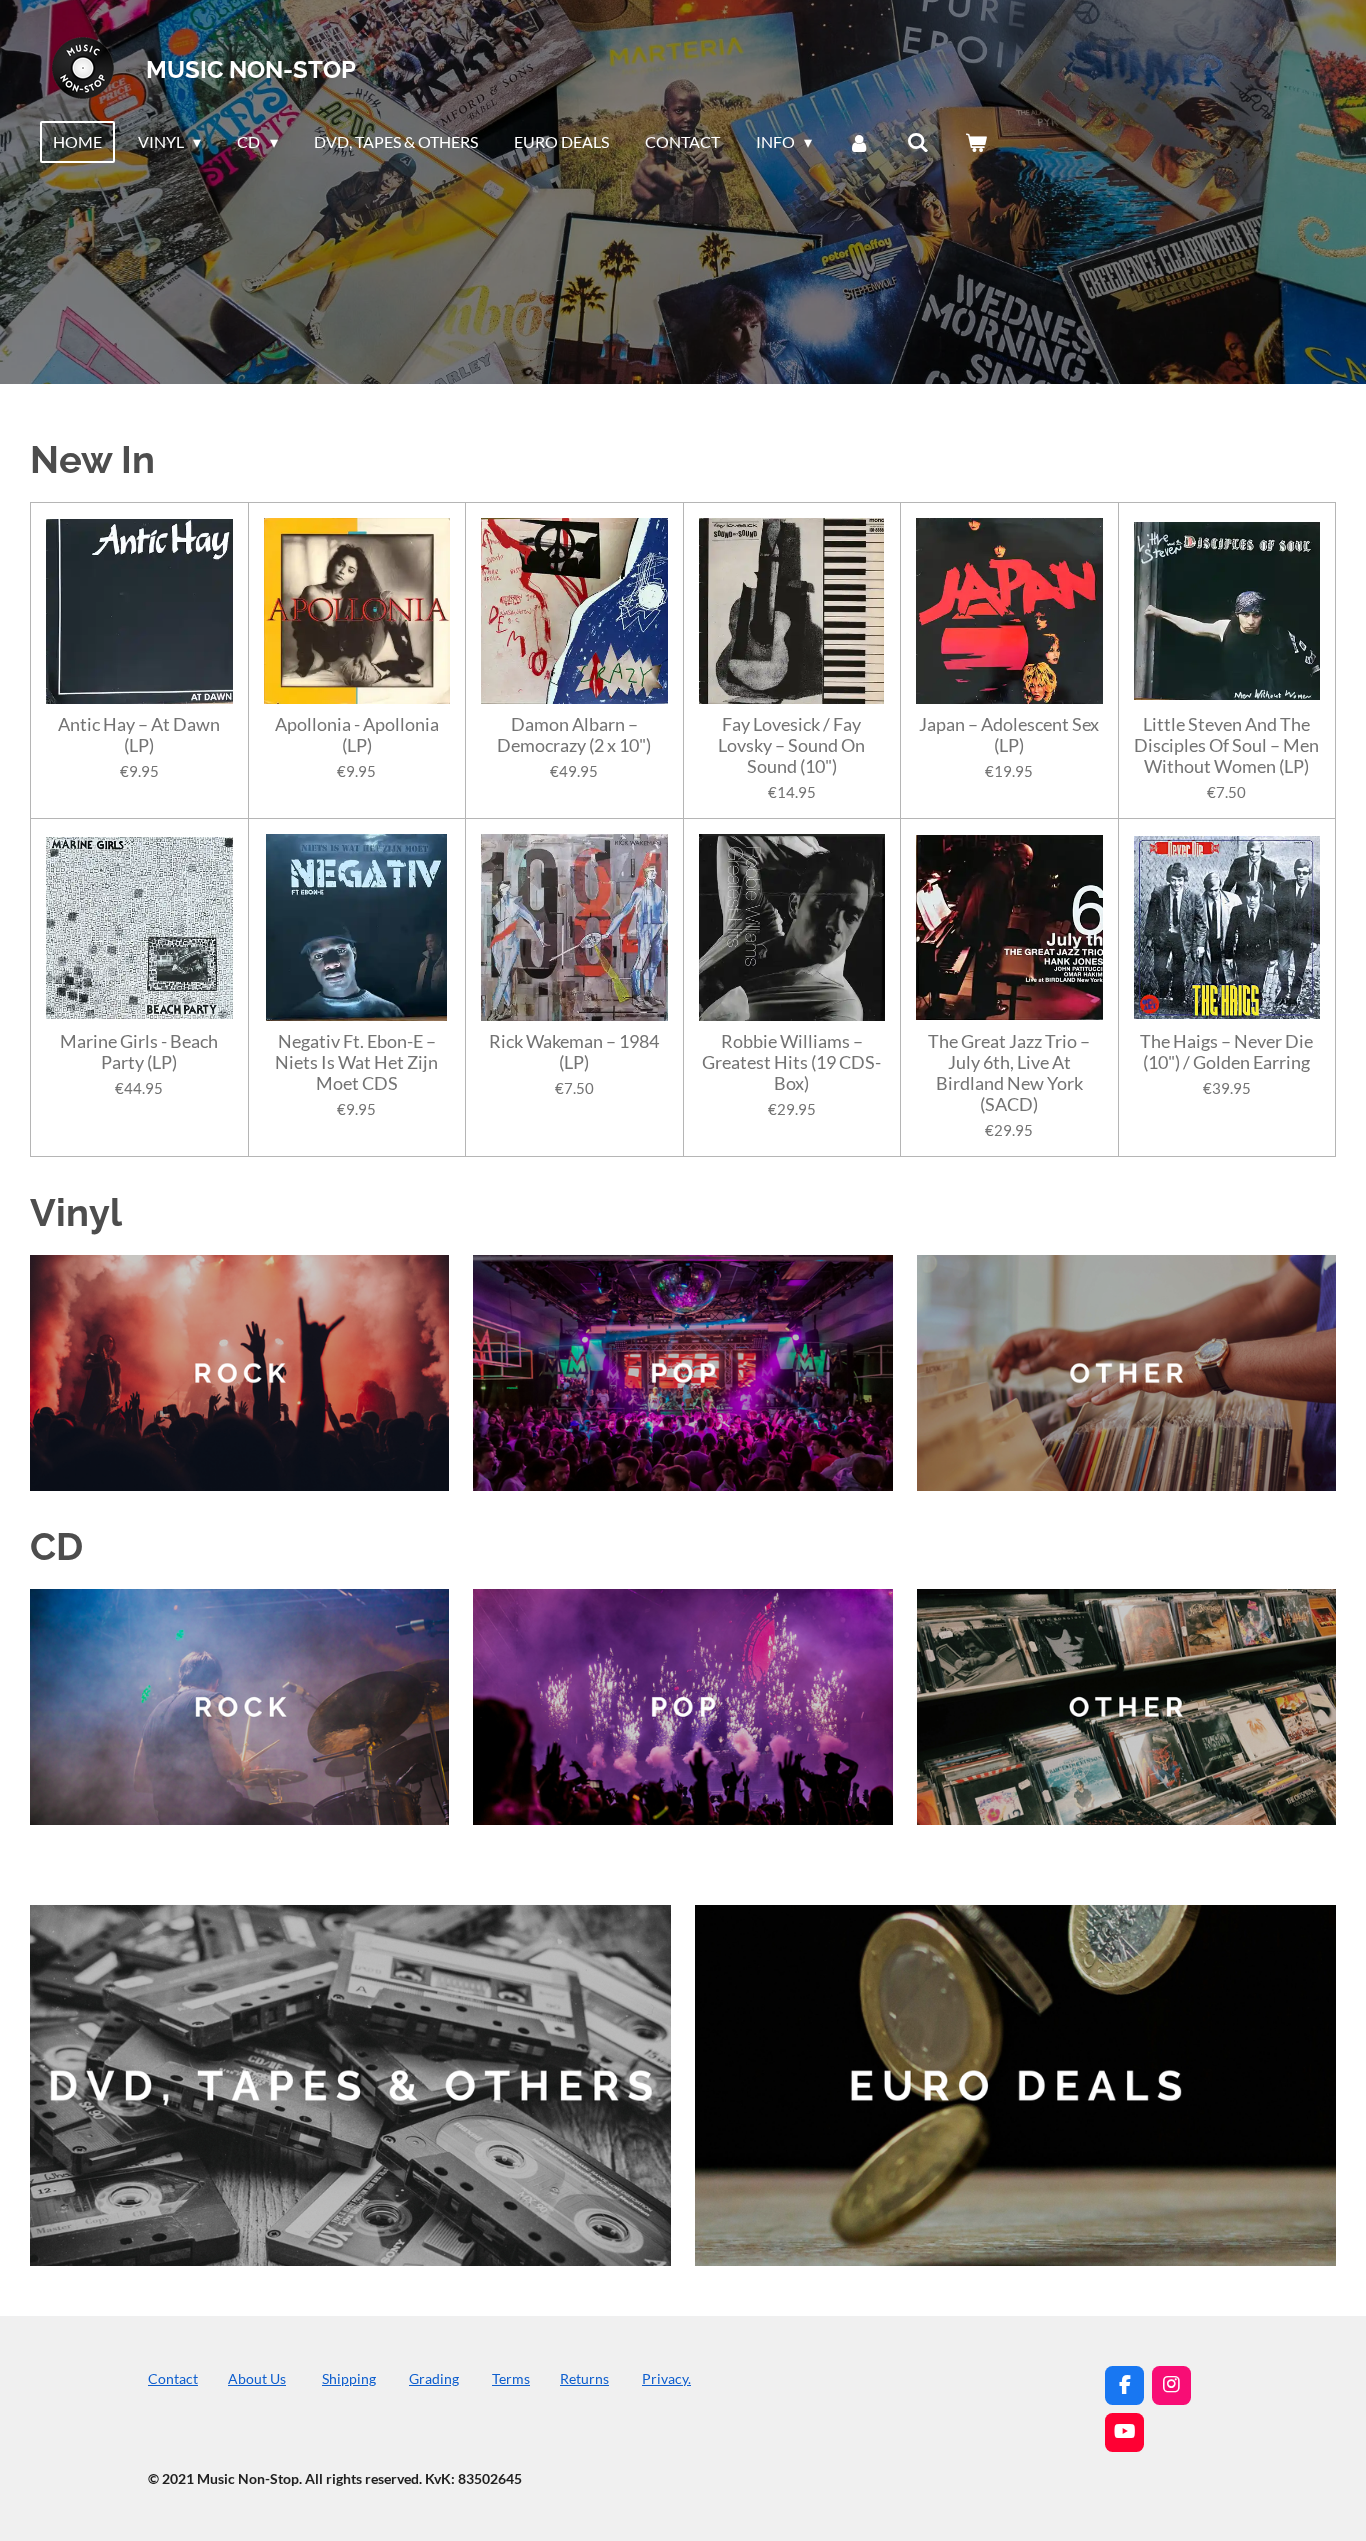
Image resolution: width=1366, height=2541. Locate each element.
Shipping (349, 2378)
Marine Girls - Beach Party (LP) (139, 1052)
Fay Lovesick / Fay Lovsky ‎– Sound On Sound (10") (791, 745)
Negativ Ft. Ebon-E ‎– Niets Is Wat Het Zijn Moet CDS (356, 1062)
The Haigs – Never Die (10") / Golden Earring (1226, 1052)
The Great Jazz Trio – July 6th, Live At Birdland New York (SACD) (1009, 1073)
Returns (584, 2378)
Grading (434, 2378)
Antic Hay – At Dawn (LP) (139, 735)
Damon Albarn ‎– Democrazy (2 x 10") (574, 735)
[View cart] (976, 142)
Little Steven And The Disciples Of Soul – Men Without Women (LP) (1226, 745)
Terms (511, 2378)
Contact (173, 2378)
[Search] (918, 142)
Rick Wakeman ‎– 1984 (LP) (574, 1052)
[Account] (859, 142)
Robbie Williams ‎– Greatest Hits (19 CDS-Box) (791, 1062)
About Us (257, 2378)
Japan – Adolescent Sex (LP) (1009, 735)
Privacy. (666, 2378)
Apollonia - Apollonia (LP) (357, 735)
